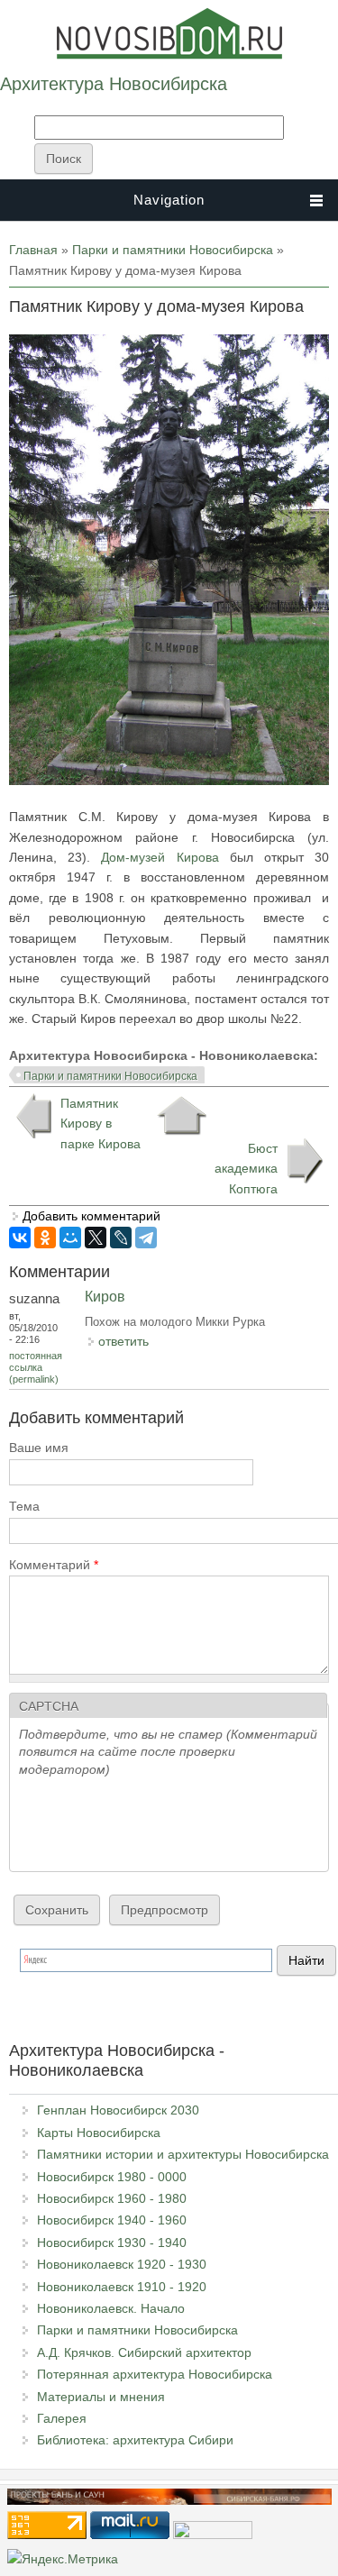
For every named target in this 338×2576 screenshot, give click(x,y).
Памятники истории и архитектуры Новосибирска (183, 2154)
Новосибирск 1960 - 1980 (112, 2198)
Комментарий (54, 1565)
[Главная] (169, 55)
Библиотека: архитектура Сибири (135, 2440)
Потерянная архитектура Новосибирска (155, 2374)
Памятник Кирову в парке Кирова (100, 1124)
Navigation (169, 200)
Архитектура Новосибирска (114, 84)
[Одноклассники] (45, 1238)
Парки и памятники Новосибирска (173, 250)
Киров (105, 1297)
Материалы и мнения (101, 2397)
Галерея (62, 2418)
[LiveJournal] (121, 1238)
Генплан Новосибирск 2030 (118, 2110)
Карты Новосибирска (99, 2133)
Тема (24, 1506)
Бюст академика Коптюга (246, 1169)
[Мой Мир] (70, 1238)
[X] (96, 1238)
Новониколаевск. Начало (111, 2308)
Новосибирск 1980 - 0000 (112, 2177)
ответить (123, 1341)
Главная (33, 250)
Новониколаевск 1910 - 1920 (122, 2287)
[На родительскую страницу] (182, 1116)
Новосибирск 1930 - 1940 (112, 2243)
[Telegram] (146, 1238)
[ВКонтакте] (20, 1238)
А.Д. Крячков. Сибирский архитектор (144, 2352)
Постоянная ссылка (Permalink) (36, 1367)
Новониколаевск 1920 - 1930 (122, 2264)
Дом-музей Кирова (165, 857)
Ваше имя (39, 1448)
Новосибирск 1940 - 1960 (112, 2220)
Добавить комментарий (91, 1216)
